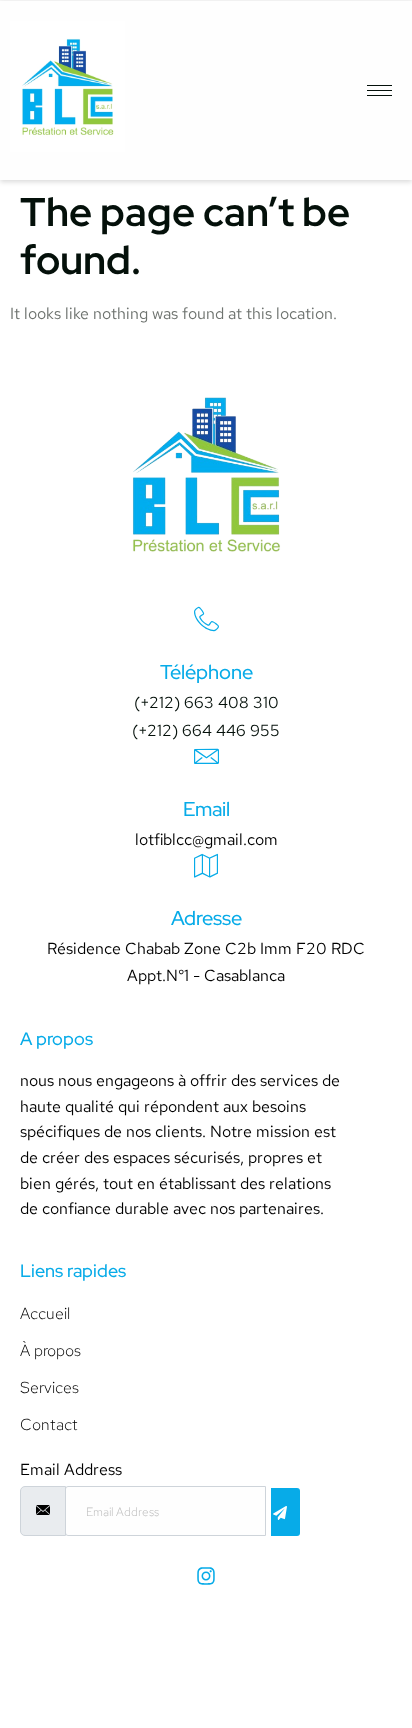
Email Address (71, 1470)
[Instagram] (206, 1576)
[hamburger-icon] (379, 90)
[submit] (285, 1512)
